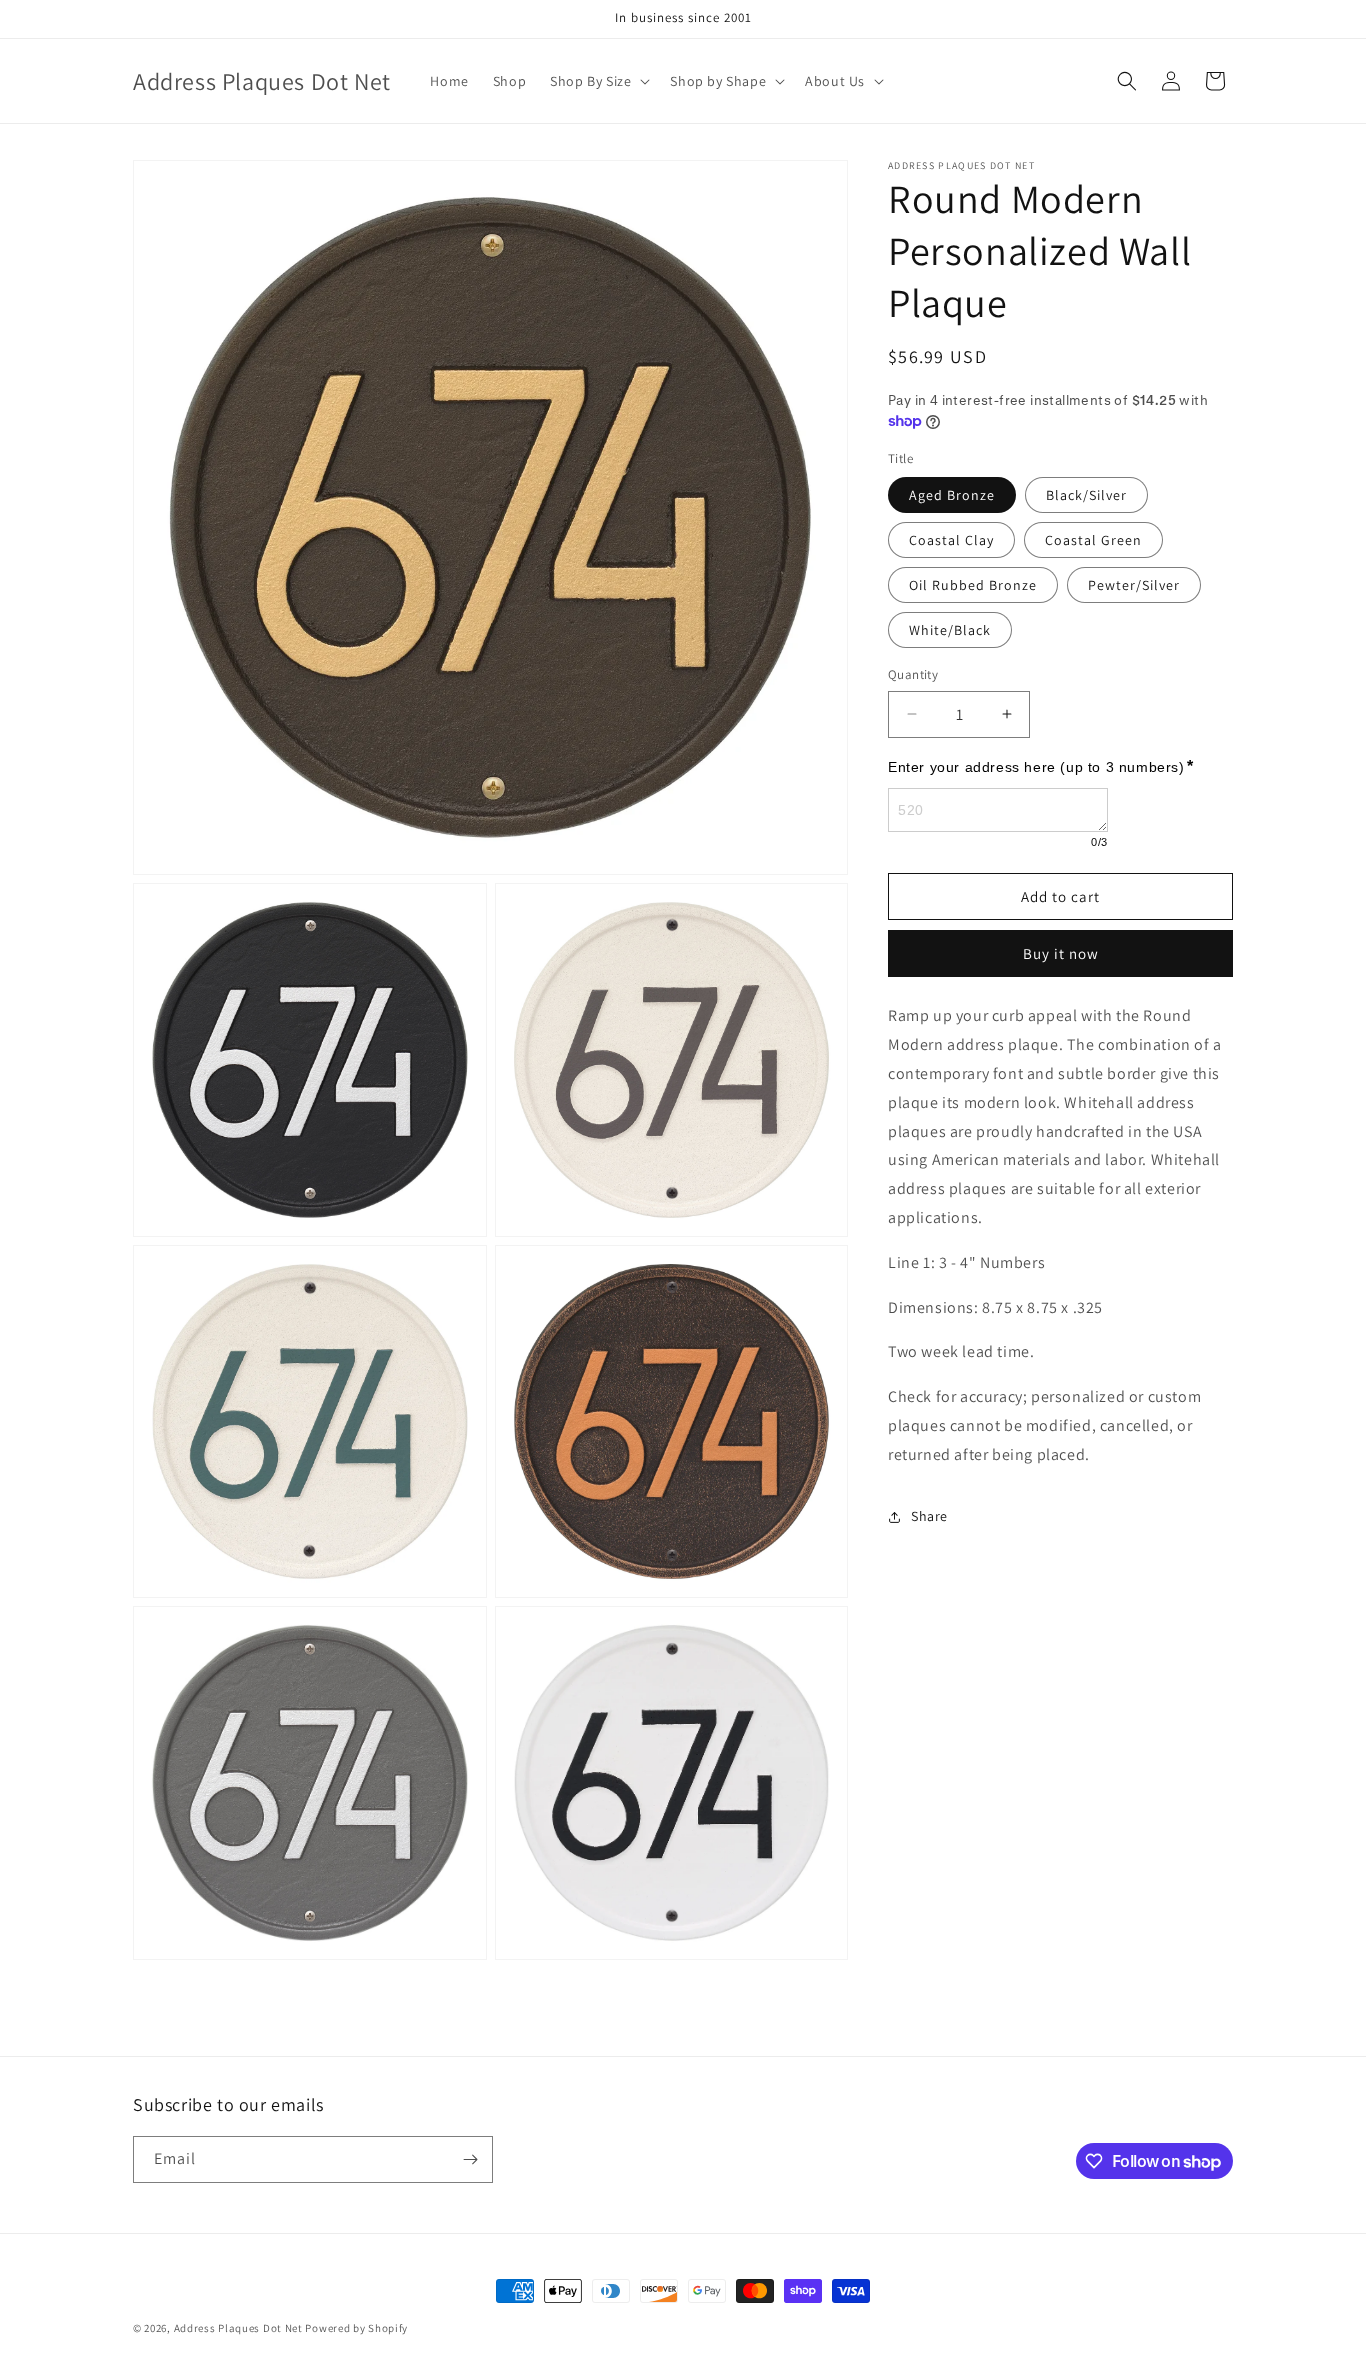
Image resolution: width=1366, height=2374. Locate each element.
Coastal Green (1093, 540)
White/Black (950, 630)
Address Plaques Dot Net (238, 2328)
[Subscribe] (470, 2159)
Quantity (913, 674)
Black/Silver (1086, 495)
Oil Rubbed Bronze (973, 585)
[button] (598, 81)
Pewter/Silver (1134, 585)
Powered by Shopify (356, 2328)
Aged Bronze (952, 495)
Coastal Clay (951, 540)
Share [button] (929, 1516)
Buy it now (1061, 953)
